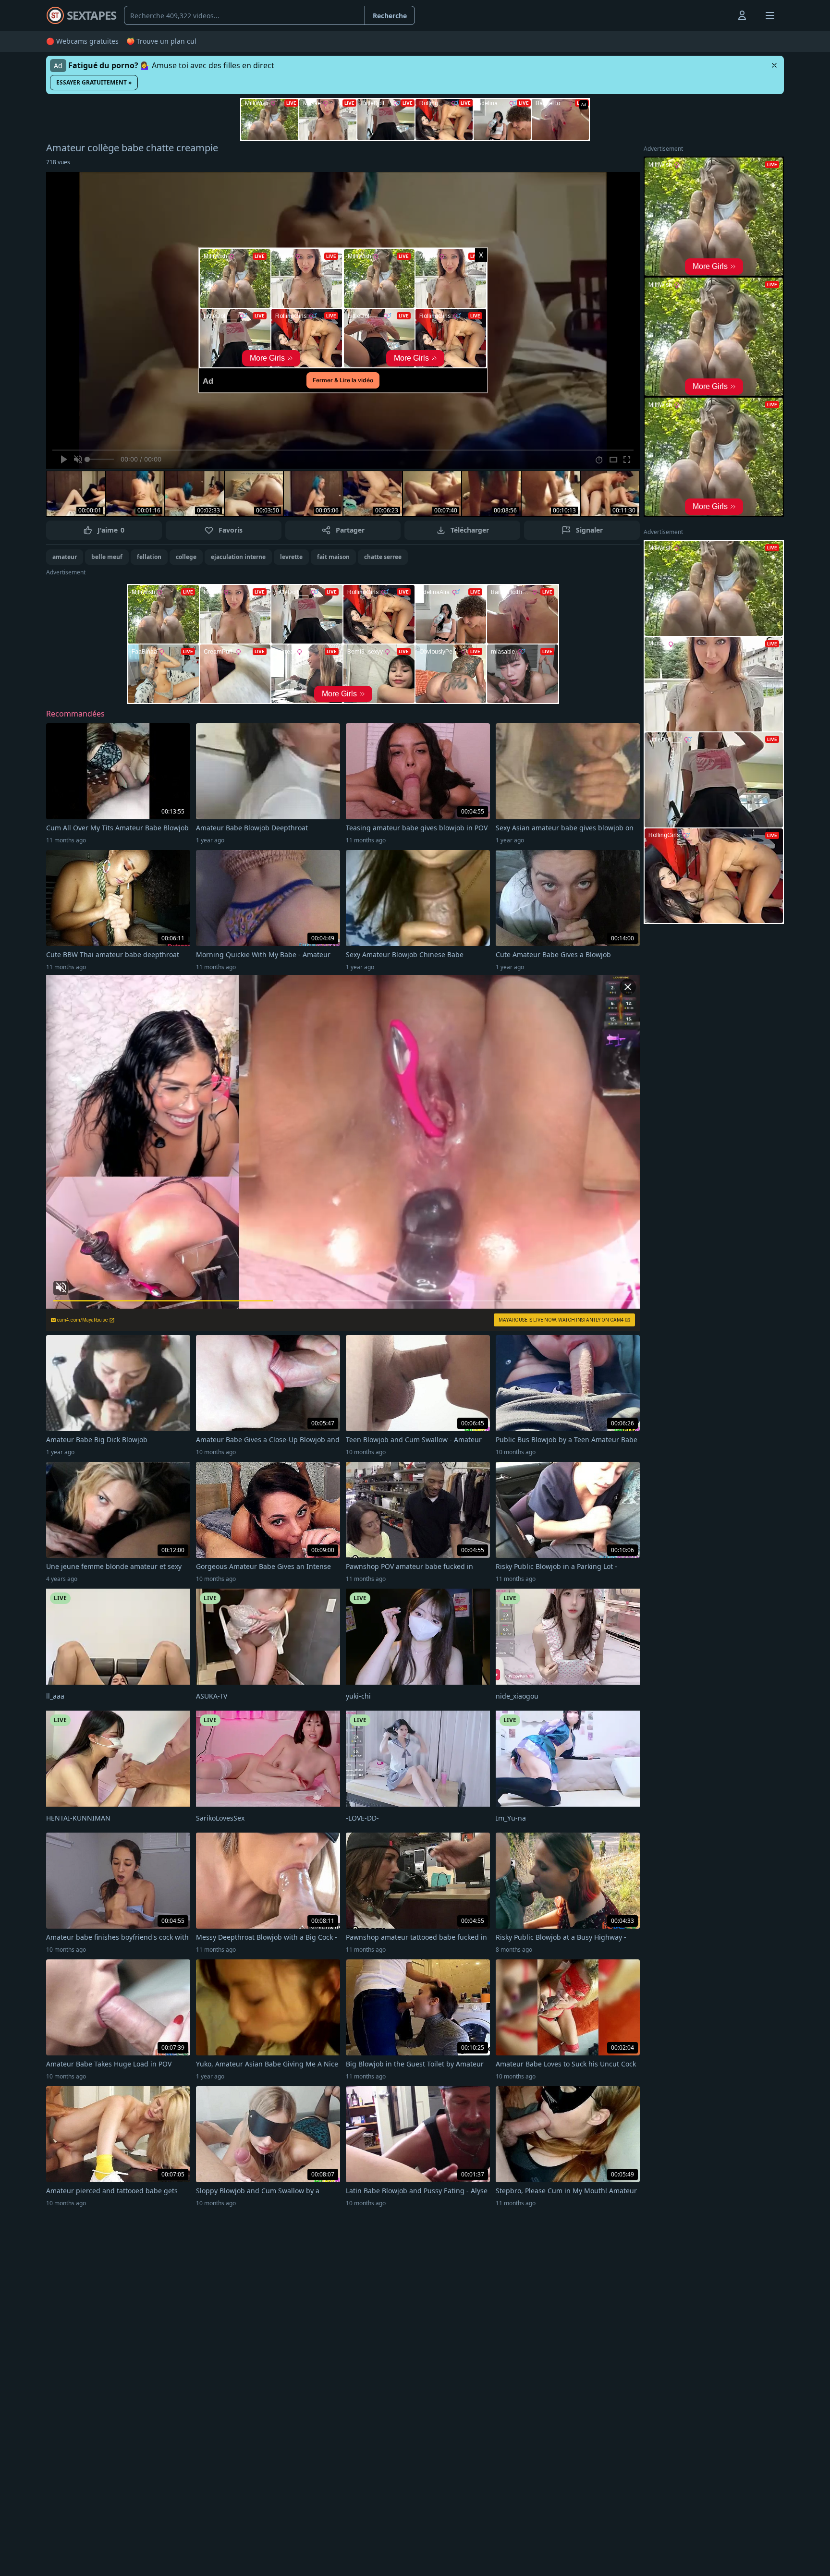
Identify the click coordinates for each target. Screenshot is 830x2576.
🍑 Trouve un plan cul (161, 41)
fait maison (333, 557)
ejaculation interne (238, 557)
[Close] (774, 65)
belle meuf (107, 557)
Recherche (390, 16)
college (186, 557)
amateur (65, 557)
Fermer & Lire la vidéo (343, 380)
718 (58, 162)
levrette (291, 557)
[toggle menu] (720, 15)
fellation (149, 557)
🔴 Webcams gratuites (82, 41)
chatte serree (383, 557)
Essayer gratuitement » (94, 82)
